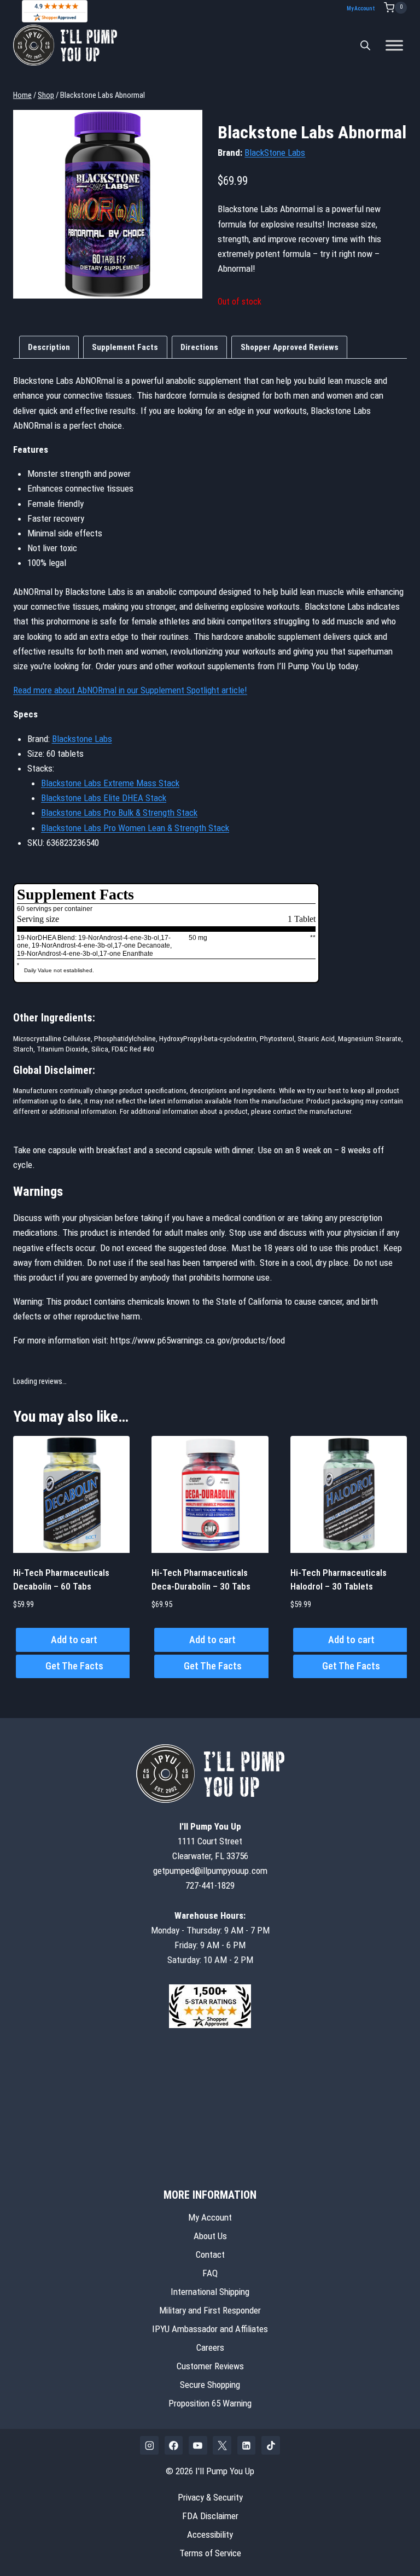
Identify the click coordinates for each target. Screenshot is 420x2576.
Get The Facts (74, 1666)
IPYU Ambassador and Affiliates (210, 2329)
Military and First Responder (210, 2310)
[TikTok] (271, 2445)
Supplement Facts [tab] (125, 347)
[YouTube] (198, 2445)
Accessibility (210, 2534)
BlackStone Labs (275, 153)
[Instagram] (149, 2445)
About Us (210, 2236)
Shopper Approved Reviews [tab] (290, 347)
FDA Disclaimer (210, 2516)
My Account (361, 8)
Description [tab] (49, 347)
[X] (222, 2445)
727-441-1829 (210, 1885)
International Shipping (210, 2292)
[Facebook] (174, 2445)
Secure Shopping (210, 2385)
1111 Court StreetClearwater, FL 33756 (210, 1841)
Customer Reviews (210, 2366)
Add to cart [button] (74, 1640)
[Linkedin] (247, 2445)
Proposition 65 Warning (210, 2403)
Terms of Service (210, 2553)
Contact (210, 2254)
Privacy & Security (210, 2497)
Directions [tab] (199, 347)
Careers (210, 2347)
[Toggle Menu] (394, 45)
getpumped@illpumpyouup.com (210, 1871)
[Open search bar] (365, 45)
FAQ (210, 2273)
